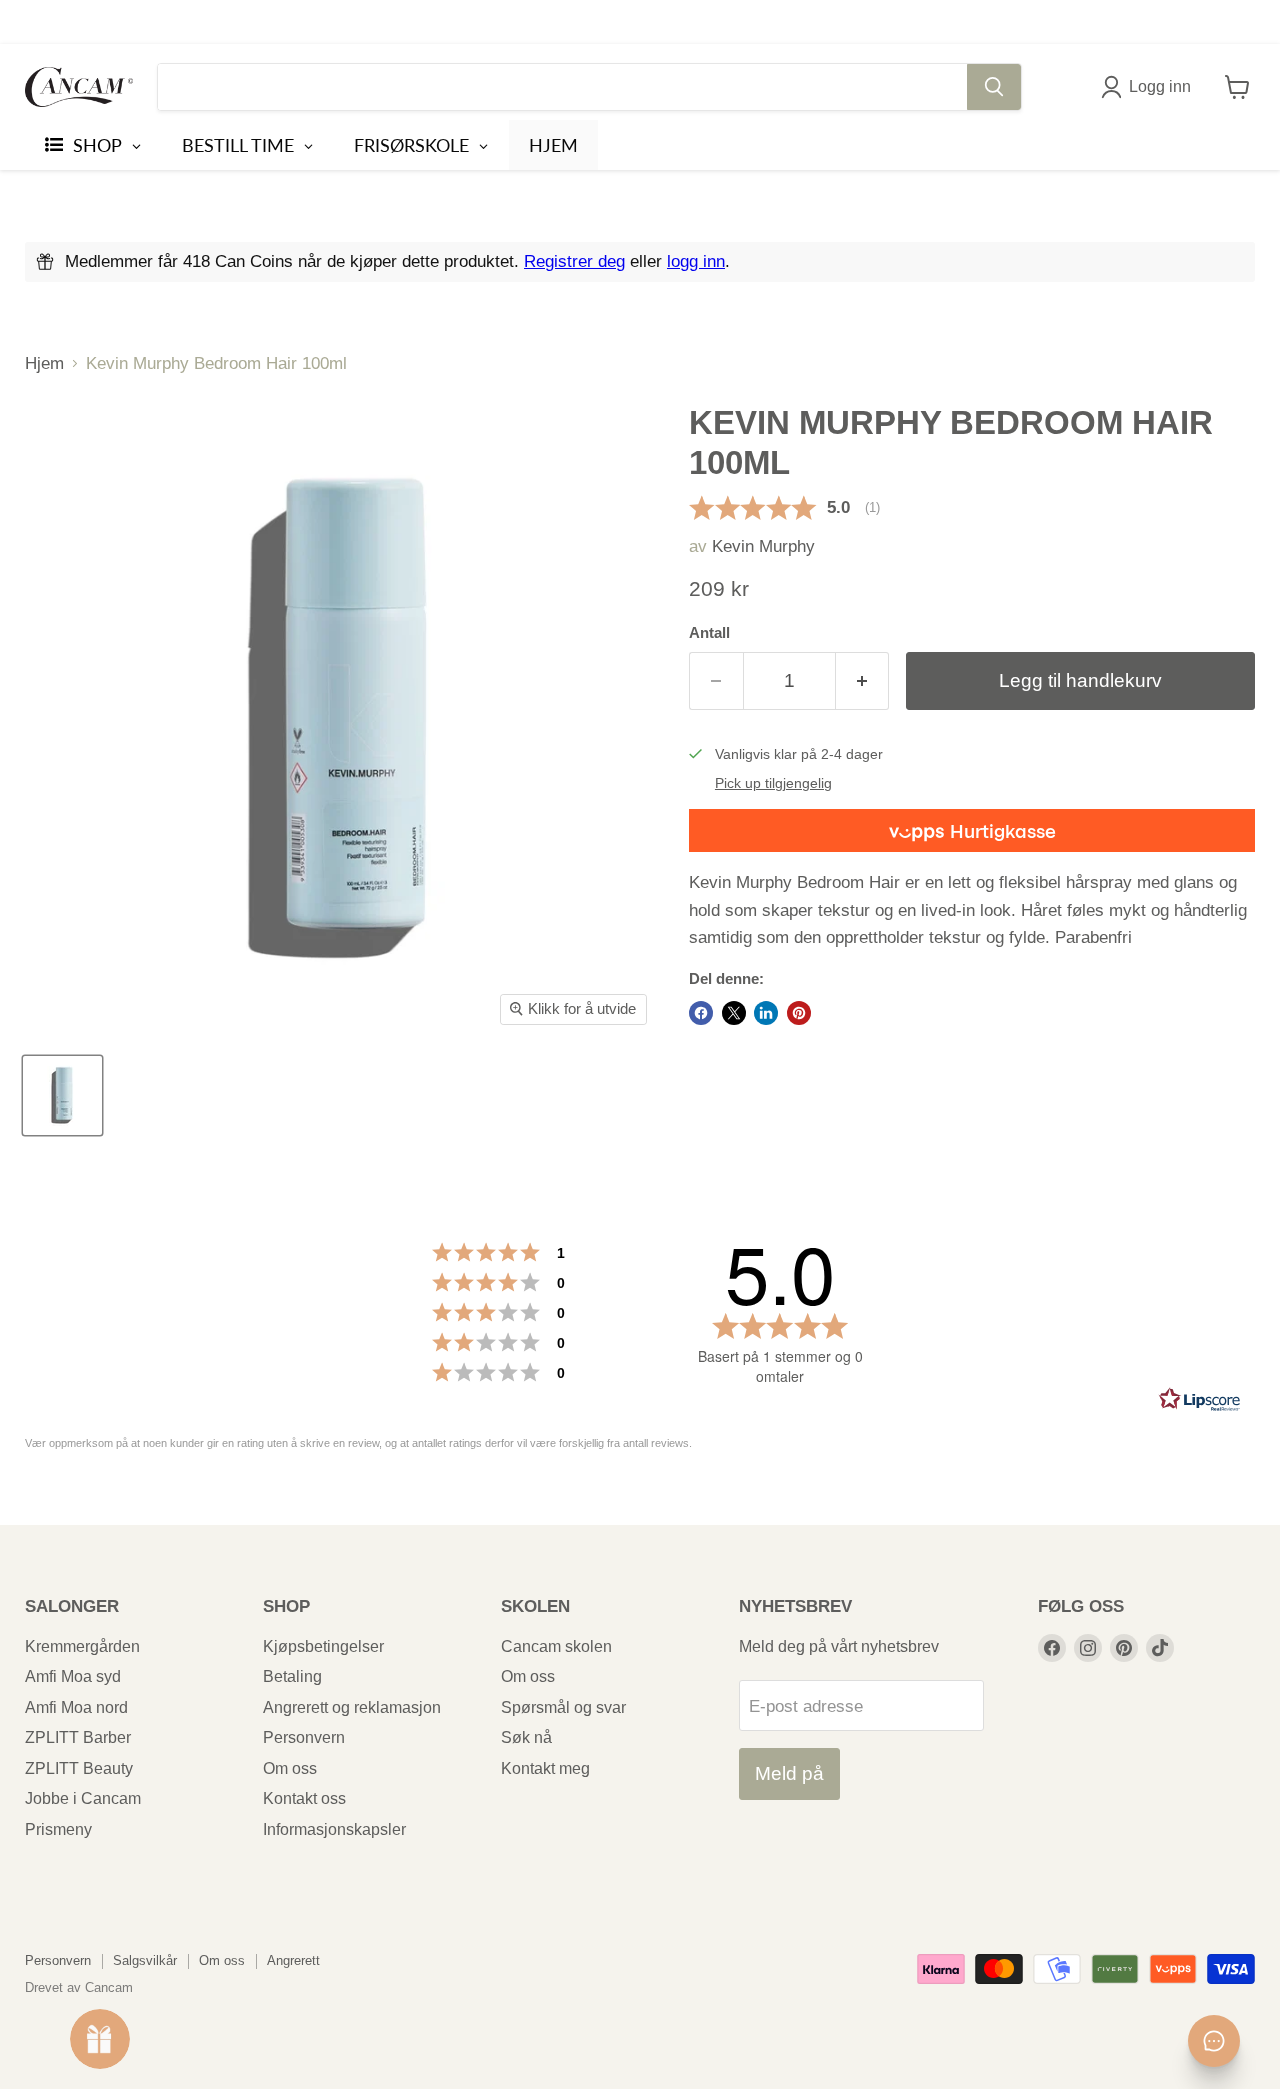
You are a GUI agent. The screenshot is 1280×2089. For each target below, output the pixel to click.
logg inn (696, 261)
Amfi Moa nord (76, 1707)
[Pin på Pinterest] (799, 1013)
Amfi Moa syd (73, 1676)
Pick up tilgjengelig (773, 783)
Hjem (44, 363)
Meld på (789, 1773)
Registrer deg (574, 261)
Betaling (292, 1676)
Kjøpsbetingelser (323, 1646)
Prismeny (58, 1829)
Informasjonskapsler (334, 1829)
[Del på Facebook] (701, 1013)
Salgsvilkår (145, 1960)
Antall (709, 633)
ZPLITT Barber (78, 1737)
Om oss (290, 1768)
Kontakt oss (304, 1798)
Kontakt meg (545, 1768)
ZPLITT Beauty (79, 1768)
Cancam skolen (556, 1646)
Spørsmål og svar (563, 1707)
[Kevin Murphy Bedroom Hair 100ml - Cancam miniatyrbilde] (62, 1095)
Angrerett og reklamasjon (352, 1707)
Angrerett (293, 1960)
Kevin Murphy (763, 546)
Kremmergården (82, 1646)
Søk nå (526, 1737)
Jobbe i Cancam (83, 1798)
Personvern (304, 1737)
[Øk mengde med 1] (863, 681)
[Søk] (994, 87)
